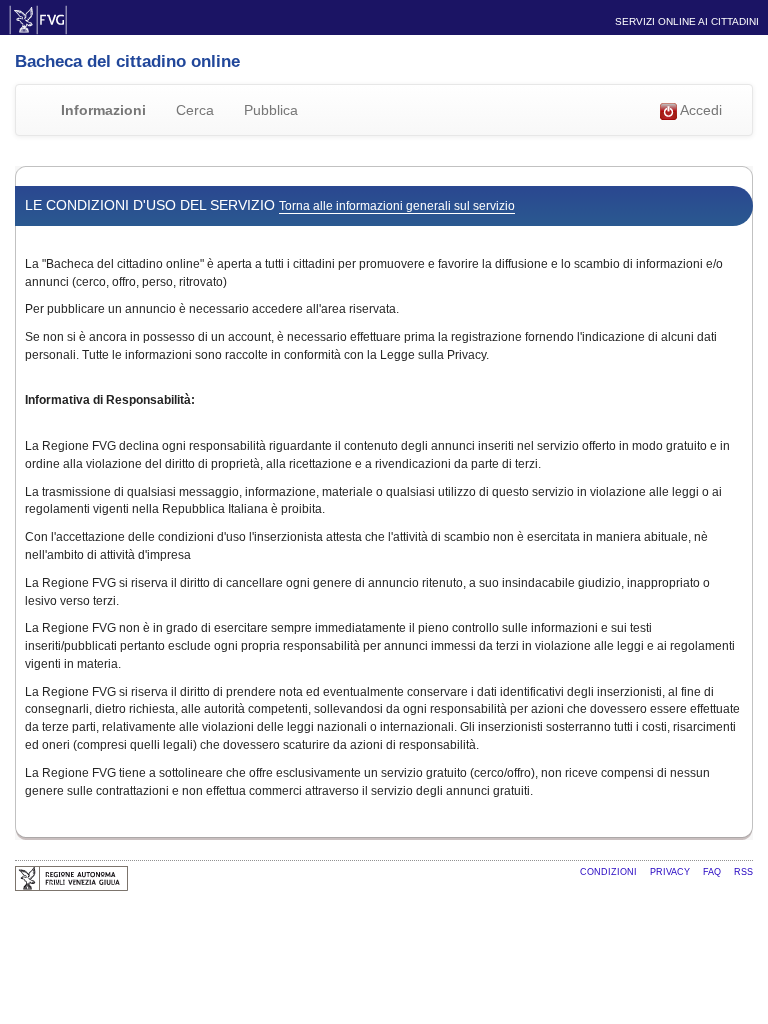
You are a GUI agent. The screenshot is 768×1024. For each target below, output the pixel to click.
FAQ (713, 872)
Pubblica (271, 110)
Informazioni (103, 110)
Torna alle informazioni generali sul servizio (397, 206)
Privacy (671, 872)
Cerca (195, 110)
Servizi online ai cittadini (687, 21)
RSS (743, 872)
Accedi (699, 110)
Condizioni (610, 872)
